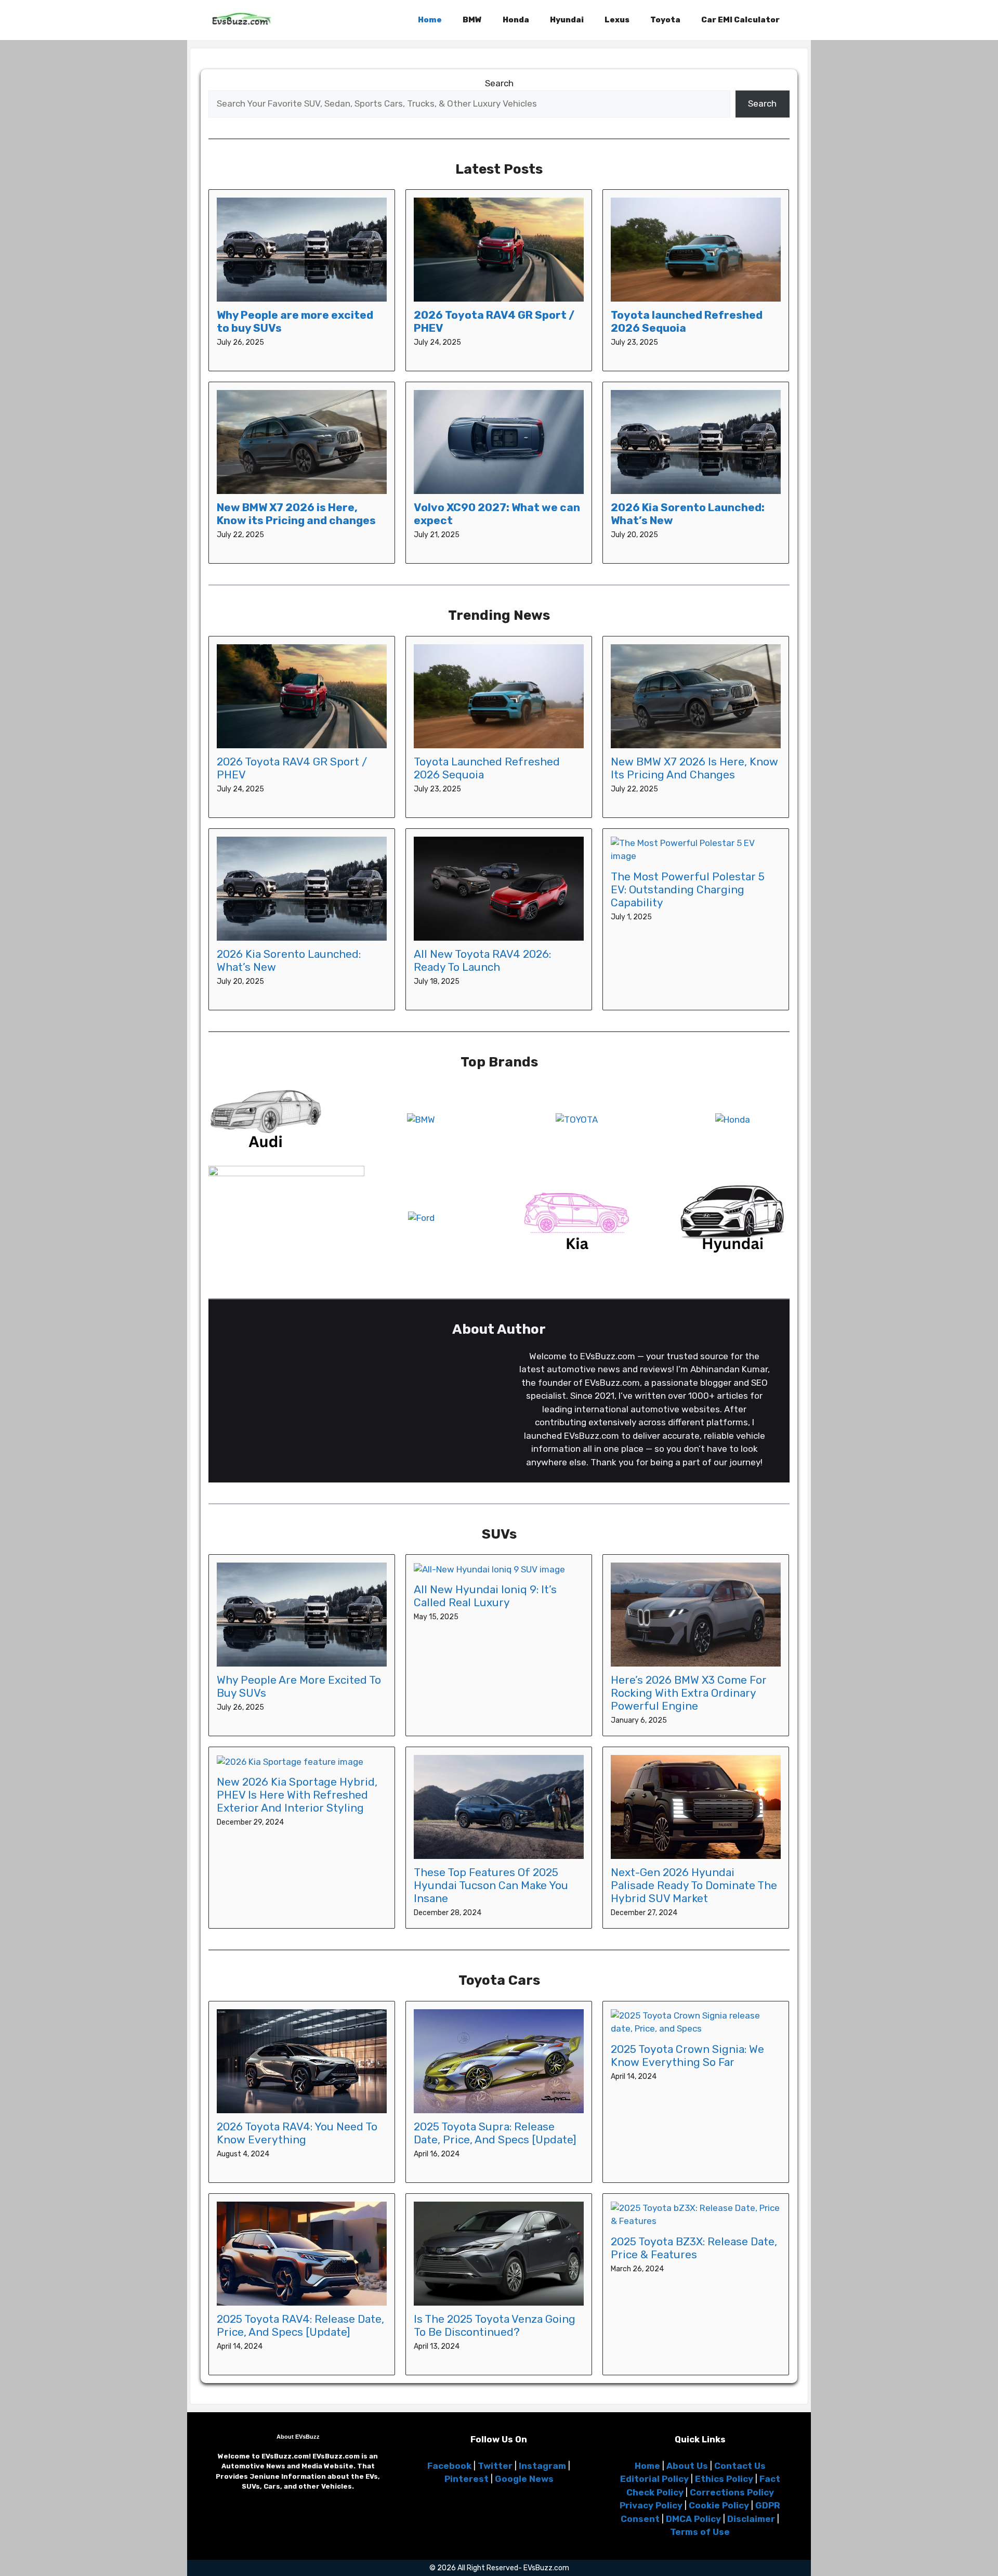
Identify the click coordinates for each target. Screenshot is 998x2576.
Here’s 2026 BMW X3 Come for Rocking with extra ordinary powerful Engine (689, 1693)
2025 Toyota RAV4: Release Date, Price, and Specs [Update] (300, 2325)
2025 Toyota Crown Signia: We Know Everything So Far (687, 2055)
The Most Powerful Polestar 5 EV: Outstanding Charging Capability (688, 889)
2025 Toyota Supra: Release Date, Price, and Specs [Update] (495, 2133)
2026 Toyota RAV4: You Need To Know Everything (297, 2133)
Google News (524, 2479)
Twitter (495, 2466)
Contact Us (740, 2466)
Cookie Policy (719, 2505)
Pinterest (467, 2479)
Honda (516, 20)
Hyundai (567, 20)
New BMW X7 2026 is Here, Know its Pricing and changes (296, 514)
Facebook (449, 2466)
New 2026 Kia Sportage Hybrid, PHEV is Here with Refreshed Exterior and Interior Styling (297, 1795)
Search (499, 83)
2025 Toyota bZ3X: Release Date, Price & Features (694, 2248)
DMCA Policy (693, 2519)
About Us (687, 2466)
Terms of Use (700, 2532)
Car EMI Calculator (740, 20)
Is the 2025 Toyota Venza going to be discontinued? (495, 2325)
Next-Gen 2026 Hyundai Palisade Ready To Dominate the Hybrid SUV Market (694, 1885)
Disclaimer (751, 2519)
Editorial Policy (654, 2479)
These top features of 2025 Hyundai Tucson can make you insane (491, 1885)
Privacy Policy (651, 2505)
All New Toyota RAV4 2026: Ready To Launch (482, 960)
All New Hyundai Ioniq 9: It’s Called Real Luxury (485, 1596)
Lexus (617, 20)
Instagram (542, 2466)
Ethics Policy (724, 2479)
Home (430, 20)
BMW (472, 20)
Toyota (665, 20)
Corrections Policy (732, 2492)
